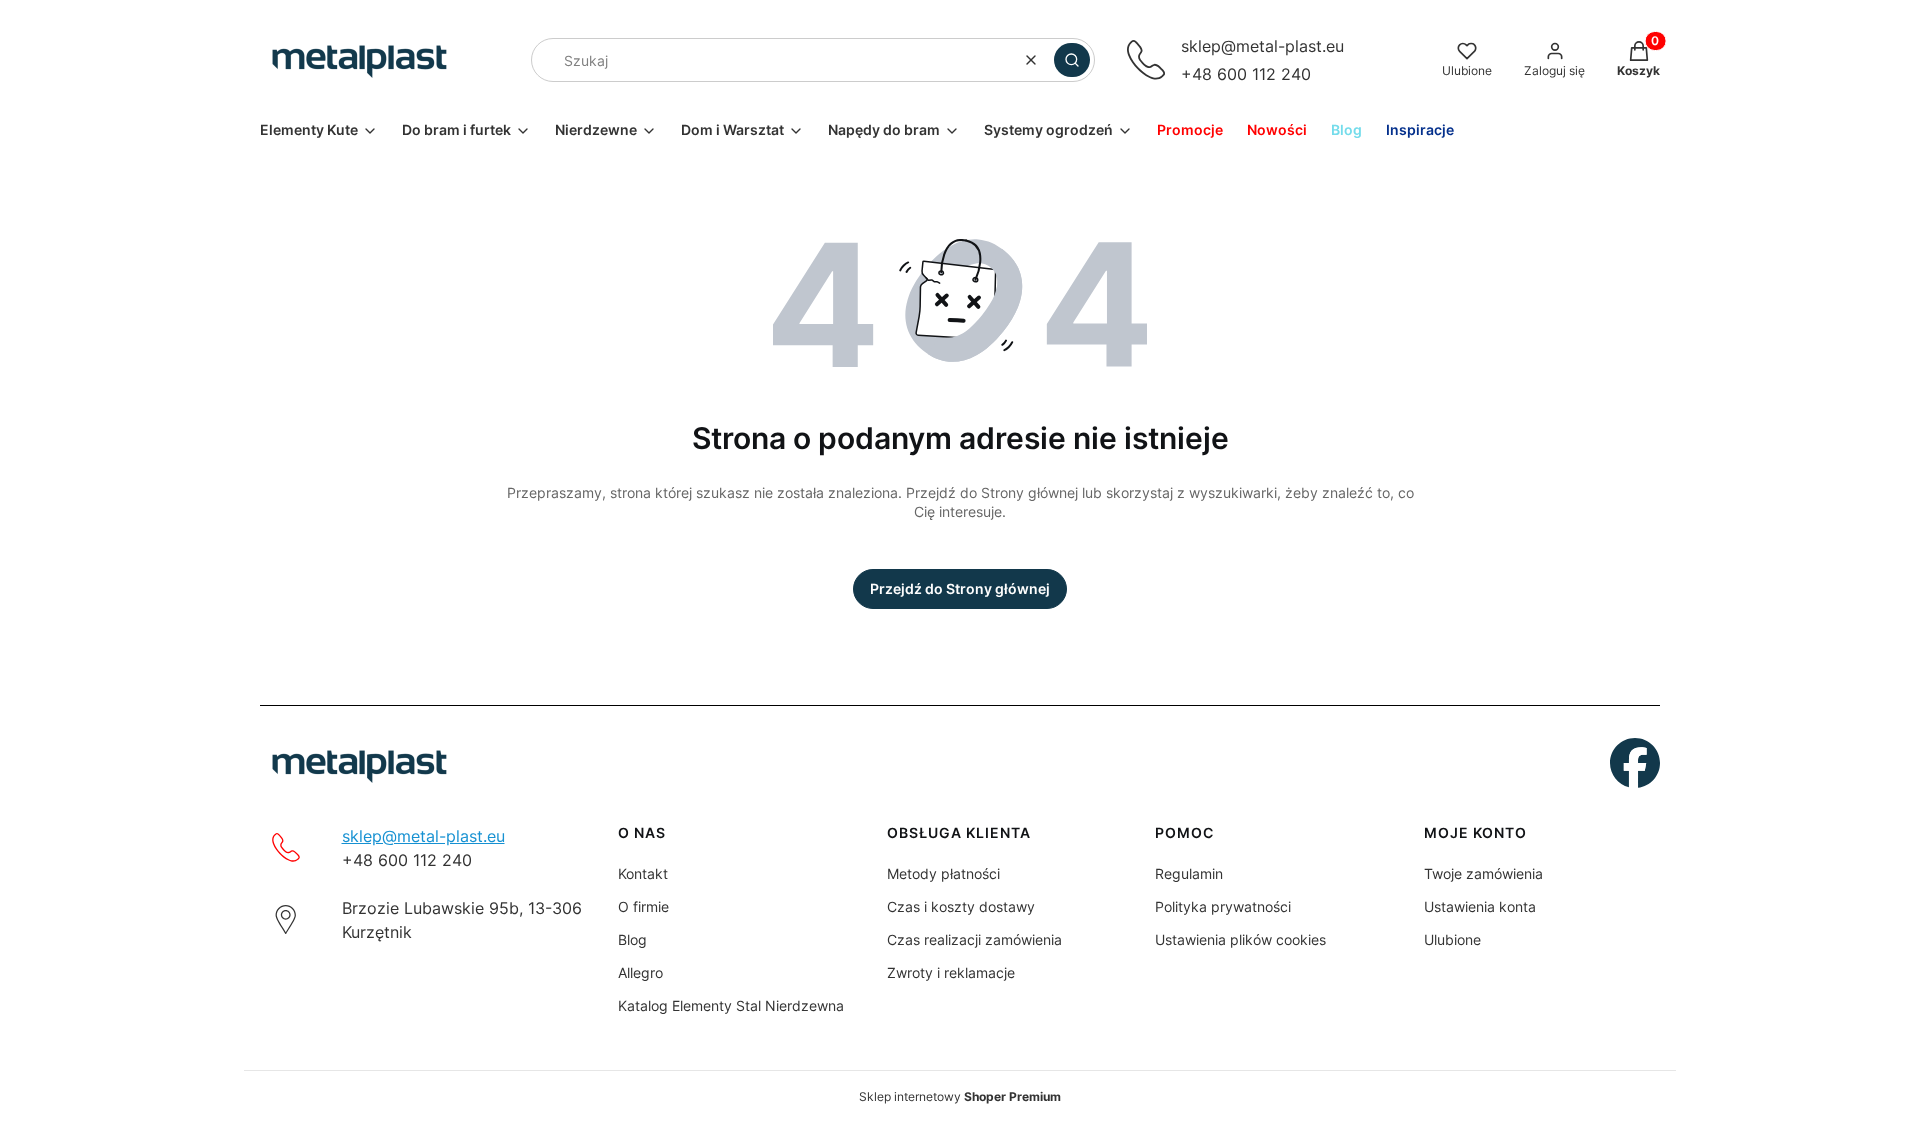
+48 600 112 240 (1246, 74)
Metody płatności (943, 873)
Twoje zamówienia (1483, 873)
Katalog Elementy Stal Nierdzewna (731, 1005)
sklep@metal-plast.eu (1262, 46)
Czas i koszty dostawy (961, 906)
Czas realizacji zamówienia (974, 939)
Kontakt (643, 873)
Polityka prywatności (1223, 906)
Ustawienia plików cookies (1240, 939)
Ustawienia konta (1480, 906)
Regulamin (1189, 873)
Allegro (640, 972)
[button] (1072, 60)
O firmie (643, 906)
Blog (632, 939)
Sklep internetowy (960, 1096)
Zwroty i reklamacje (951, 972)
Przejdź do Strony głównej (960, 588)
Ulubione (1452, 939)
